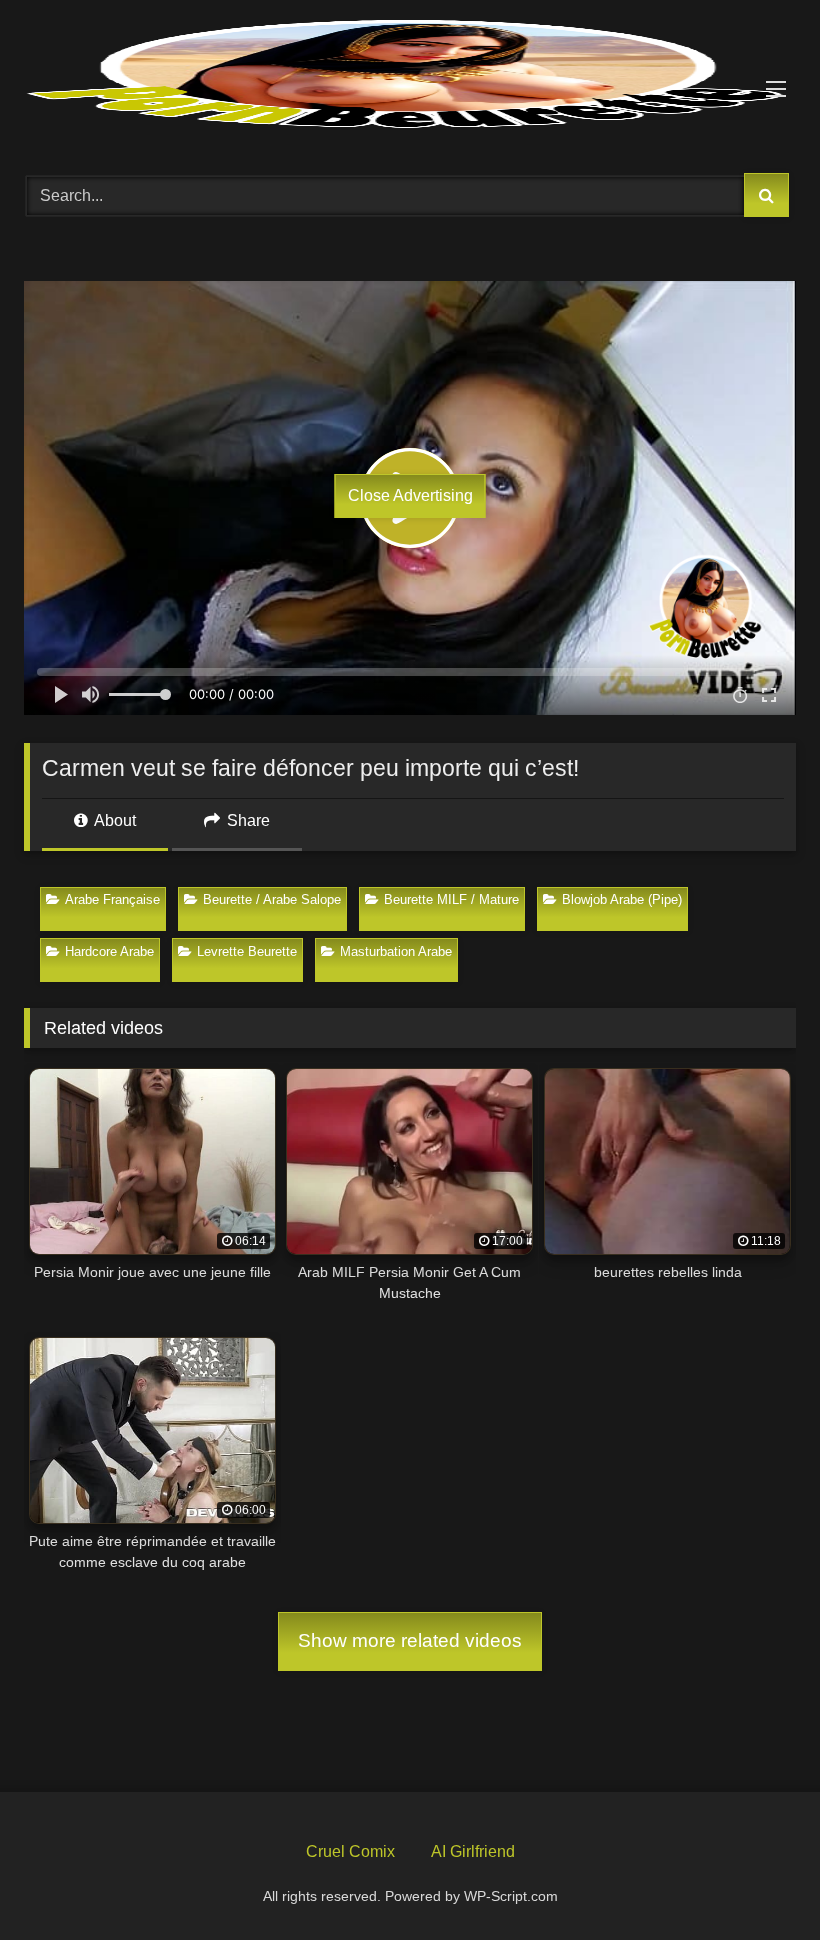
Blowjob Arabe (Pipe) (622, 899)
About (113, 820)
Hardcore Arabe (109, 951)
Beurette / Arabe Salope (272, 899)
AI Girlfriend (473, 1851)
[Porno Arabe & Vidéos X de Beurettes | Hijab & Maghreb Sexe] (410, 76)
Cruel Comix (350, 1851)
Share (246, 820)
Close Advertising (410, 495)
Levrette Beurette (247, 951)
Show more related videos (410, 1640)
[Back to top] (758, 1878)
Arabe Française (112, 899)
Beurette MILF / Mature (451, 899)
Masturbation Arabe (396, 951)
